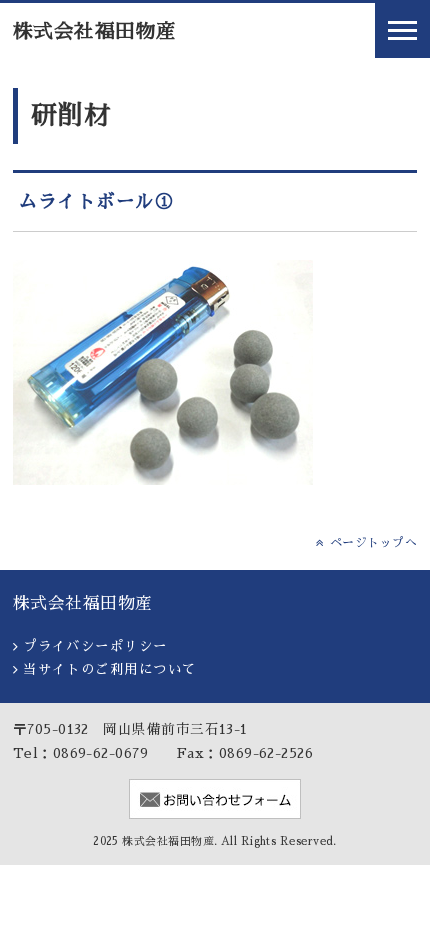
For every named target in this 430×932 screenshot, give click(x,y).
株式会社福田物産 (95, 31)
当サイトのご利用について (109, 669)
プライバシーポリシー (95, 646)
